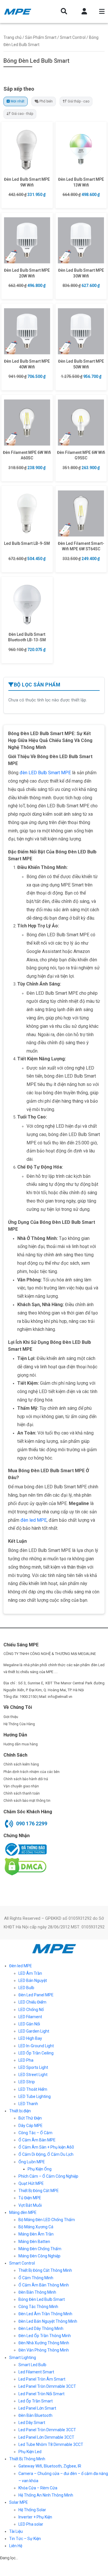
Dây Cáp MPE (31, 2126)
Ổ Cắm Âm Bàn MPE (37, 2140)
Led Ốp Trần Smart (36, 2401)
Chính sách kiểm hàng (21, 1764)
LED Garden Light (34, 2031)
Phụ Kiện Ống (40, 2169)
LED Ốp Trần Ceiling (36, 2053)
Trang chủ (13, 37)
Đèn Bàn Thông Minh (37, 2292)
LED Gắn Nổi (29, 2024)
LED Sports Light (33, 2067)
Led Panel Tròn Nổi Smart (41, 2394)
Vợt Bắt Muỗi (30, 2205)
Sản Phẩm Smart (41, 37)
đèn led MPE (34, 1520)
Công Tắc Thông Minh (38, 2307)
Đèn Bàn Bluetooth (35, 2415)
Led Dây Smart (32, 2423)
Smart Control (73, 37)
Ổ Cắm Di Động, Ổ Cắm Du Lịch (46, 2154)
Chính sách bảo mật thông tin (27, 1801)
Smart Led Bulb (32, 2365)
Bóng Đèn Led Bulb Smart (42, 2299)
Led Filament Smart (36, 2372)
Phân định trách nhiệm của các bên (32, 1772)
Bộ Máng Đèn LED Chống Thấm (47, 2220)
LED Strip (27, 2082)
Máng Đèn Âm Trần (36, 2234)
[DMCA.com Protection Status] (25, 1867)
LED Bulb (26, 1988)
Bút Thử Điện (30, 2118)
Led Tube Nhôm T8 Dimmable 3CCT (51, 2444)
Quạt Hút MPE (31, 2183)
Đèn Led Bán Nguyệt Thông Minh (48, 2321)
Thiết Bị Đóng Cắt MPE (39, 2191)
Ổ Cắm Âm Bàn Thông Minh (44, 2285)
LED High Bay (30, 2038)
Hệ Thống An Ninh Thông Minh (46, 2495)
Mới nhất (18, 101)
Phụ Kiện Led (30, 2452)
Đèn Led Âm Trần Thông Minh (45, 2314)
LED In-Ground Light (36, 2046)
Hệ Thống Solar (32, 2510)
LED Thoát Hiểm (33, 2089)
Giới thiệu (11, 1717)
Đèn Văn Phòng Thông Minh (44, 2350)
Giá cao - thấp (22, 114)
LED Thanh (28, 2104)
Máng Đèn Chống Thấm (40, 2249)
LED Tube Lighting (35, 2096)
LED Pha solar (31, 2524)
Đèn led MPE (21, 1966)
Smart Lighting (23, 2358)
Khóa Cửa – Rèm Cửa (38, 2488)
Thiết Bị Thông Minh (27, 2459)
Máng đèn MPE (23, 2212)
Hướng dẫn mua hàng (21, 1744)
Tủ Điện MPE (30, 2198)
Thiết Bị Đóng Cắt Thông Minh (45, 2270)
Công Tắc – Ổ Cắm (35, 2133)
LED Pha (26, 2060)
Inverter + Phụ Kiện (35, 2517)
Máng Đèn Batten (34, 2242)
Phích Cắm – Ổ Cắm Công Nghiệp (48, 2176)
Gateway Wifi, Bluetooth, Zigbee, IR (50, 2466)
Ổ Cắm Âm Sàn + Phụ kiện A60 (46, 2147)
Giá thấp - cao (78, 101)
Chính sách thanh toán (22, 1793)
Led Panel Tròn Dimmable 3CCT (47, 2386)
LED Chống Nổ (31, 2010)
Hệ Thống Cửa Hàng (19, 1724)
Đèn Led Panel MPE (36, 1995)
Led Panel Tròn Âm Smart (42, 2379)
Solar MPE (19, 2502)
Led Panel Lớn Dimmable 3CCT (46, 2437)
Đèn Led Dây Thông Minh (41, 2328)
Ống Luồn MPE (32, 2162)
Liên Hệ (16, 2546)
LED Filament (30, 2017)
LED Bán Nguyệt (33, 1980)
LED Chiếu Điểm (32, 2002)
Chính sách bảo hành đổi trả (26, 1779)
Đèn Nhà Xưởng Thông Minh (44, 2343)
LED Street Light (33, 2075)
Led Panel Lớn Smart (37, 2408)
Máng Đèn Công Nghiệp (39, 2256)
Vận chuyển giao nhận (21, 1786)
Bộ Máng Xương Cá (36, 2227)
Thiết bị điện (20, 2111)
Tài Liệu (16, 2531)
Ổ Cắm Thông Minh (36, 2278)
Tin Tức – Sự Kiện (25, 2539)
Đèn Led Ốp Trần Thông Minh (45, 2336)
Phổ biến (46, 101)
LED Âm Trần (30, 1973)
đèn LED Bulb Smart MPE (45, 773)
